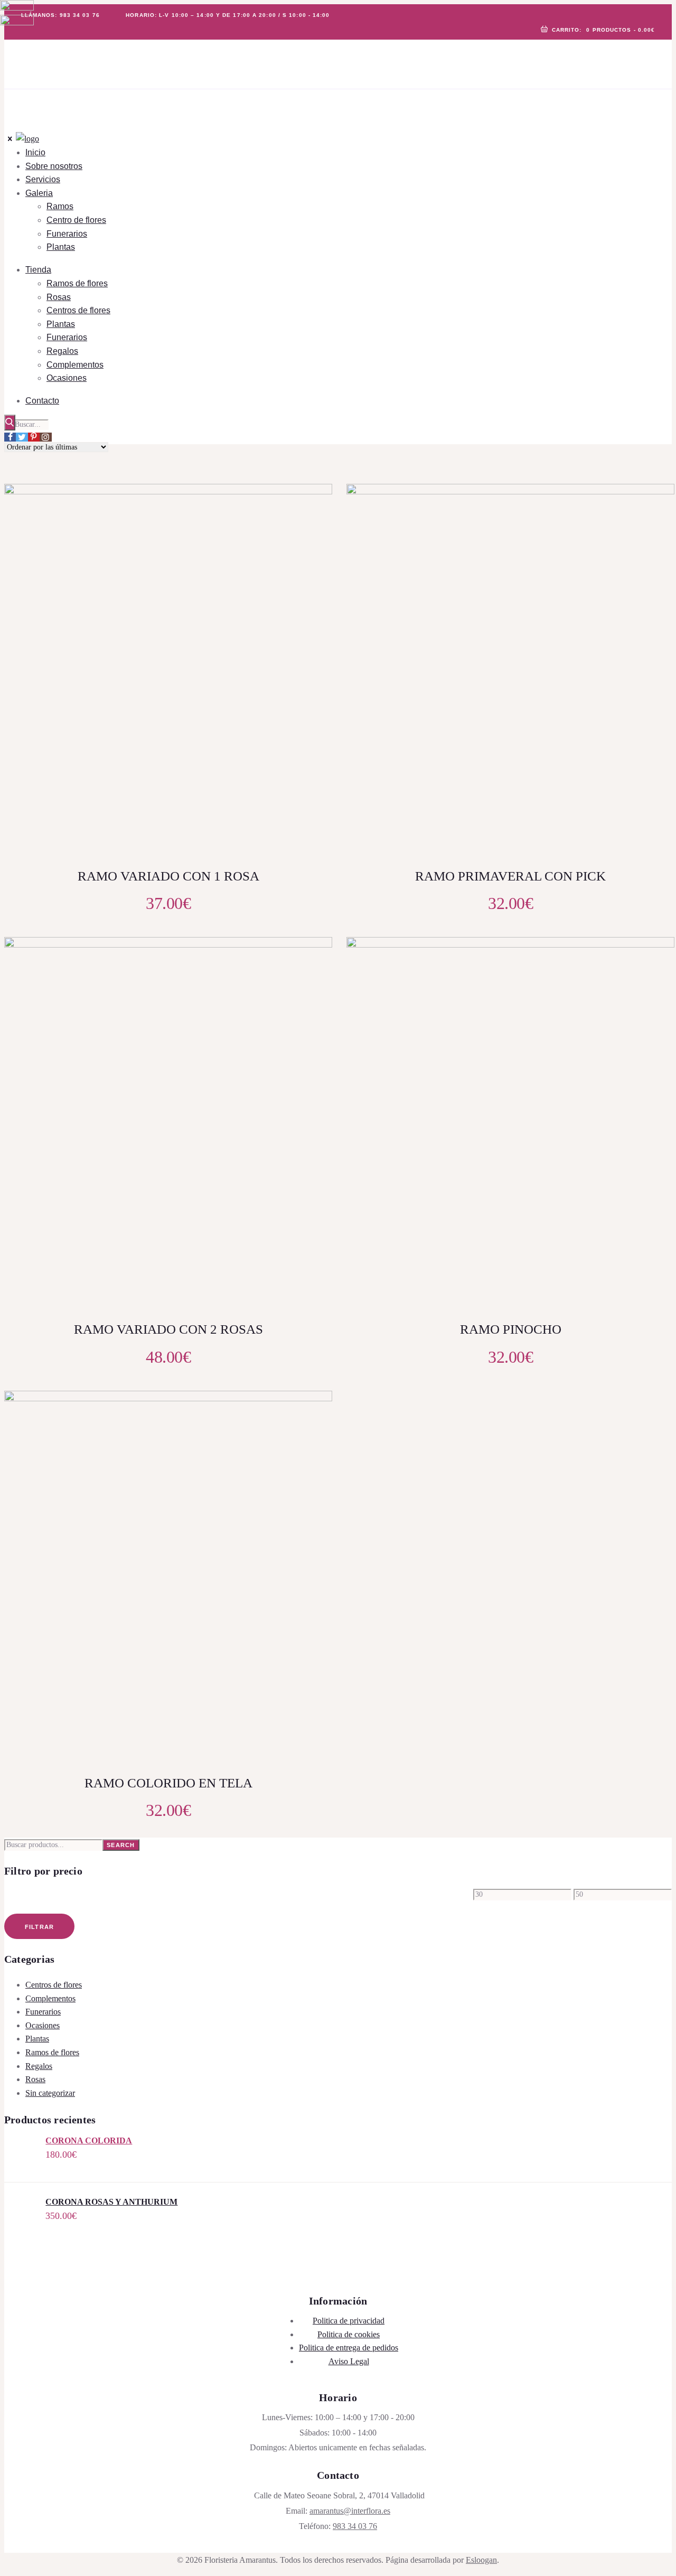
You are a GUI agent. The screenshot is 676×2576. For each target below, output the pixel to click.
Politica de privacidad (349, 2321)
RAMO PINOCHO (511, 1329)
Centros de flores (54, 1985)
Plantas (37, 2039)
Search (121, 1845)
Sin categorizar (50, 2093)
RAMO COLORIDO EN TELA (168, 1783)
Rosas (35, 2079)
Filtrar (40, 1927)
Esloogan (481, 2560)
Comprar (176, 709)
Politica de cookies (349, 2334)
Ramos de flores (52, 2052)
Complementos (50, 1998)
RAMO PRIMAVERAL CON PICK (510, 876)
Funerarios (43, 2012)
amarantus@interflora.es (350, 2511)
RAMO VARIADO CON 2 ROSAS (168, 1329)
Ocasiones (43, 2025)
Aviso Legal (349, 2361)
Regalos (39, 2066)
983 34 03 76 (355, 2526)
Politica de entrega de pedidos (349, 2348)
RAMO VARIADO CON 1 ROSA (168, 876)
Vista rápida (175, 675)
